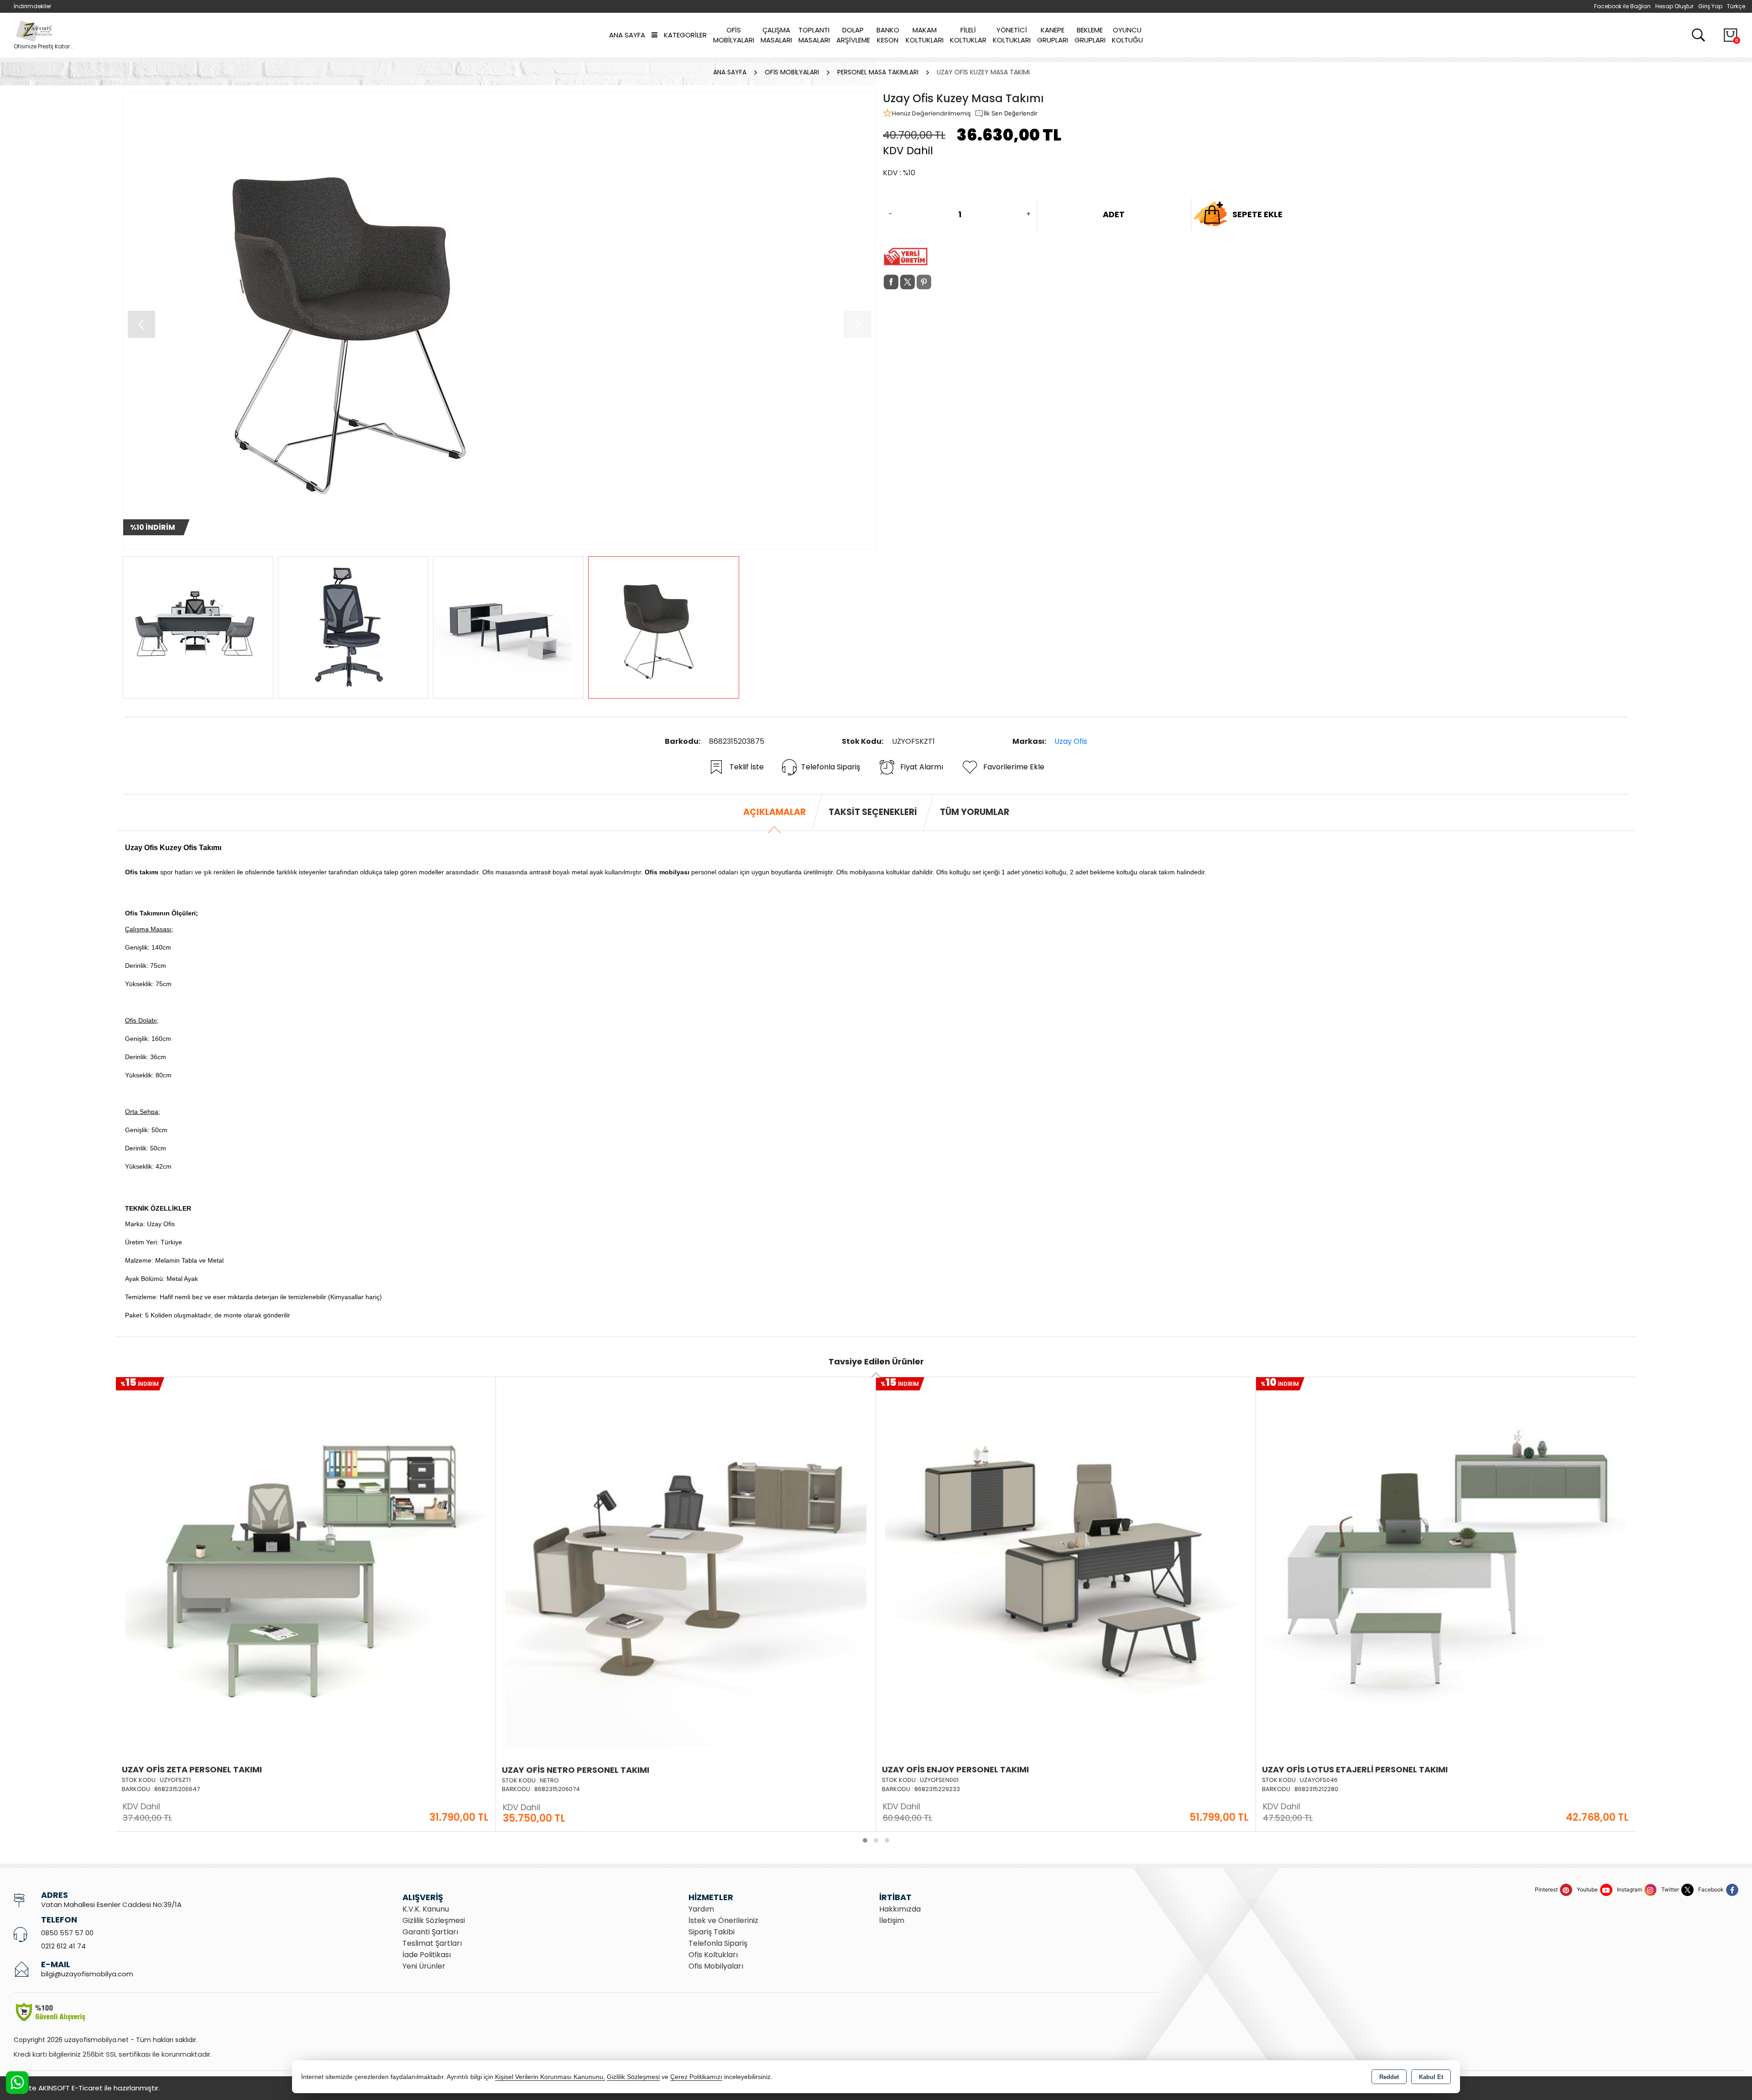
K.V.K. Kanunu (426, 1909)
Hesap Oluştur (1674, 6)
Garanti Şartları (430, 1932)
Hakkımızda (900, 1909)
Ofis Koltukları (713, 1955)
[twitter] (907, 282)
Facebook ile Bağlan (1622, 6)
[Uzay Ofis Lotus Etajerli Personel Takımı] (1446, 1566)
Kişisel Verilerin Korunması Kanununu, (550, 2077)
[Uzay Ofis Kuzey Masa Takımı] (499, 321)
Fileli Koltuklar (968, 35)
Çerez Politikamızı (696, 2077)
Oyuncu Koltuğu (1127, 35)
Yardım (701, 1909)
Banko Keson (888, 35)
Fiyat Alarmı (922, 767)
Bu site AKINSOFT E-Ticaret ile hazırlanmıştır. (87, 2088)
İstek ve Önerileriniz (723, 1920)
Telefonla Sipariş (831, 767)
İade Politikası (427, 1955)
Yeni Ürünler (424, 1966)
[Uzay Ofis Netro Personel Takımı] (686, 1566)
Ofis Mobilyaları (734, 35)
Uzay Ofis (1071, 741)
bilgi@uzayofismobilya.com (87, 1974)
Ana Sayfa (627, 35)
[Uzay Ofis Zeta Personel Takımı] (306, 1566)
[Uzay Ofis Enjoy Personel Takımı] (1066, 1566)
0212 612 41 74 (63, 1946)
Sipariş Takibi (712, 1932)
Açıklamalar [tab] (774, 812)
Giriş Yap (1710, 6)
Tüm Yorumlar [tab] (975, 812)
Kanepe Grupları (1053, 35)
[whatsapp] (940, 282)
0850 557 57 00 (67, 1933)
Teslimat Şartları (432, 1943)
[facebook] (891, 282)
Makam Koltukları (925, 35)
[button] (857, 324)
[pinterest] (924, 282)
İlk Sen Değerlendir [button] (1011, 113)
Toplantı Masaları (814, 35)
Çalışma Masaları (776, 35)
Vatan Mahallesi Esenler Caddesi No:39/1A (111, 1904)
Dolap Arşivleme (853, 35)
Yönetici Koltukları (1012, 35)
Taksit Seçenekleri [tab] (873, 812)
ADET (1114, 214)
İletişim (892, 1920)
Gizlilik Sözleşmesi (434, 1920)
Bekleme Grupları (1090, 35)
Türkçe (1736, 6)
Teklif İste (747, 767)
